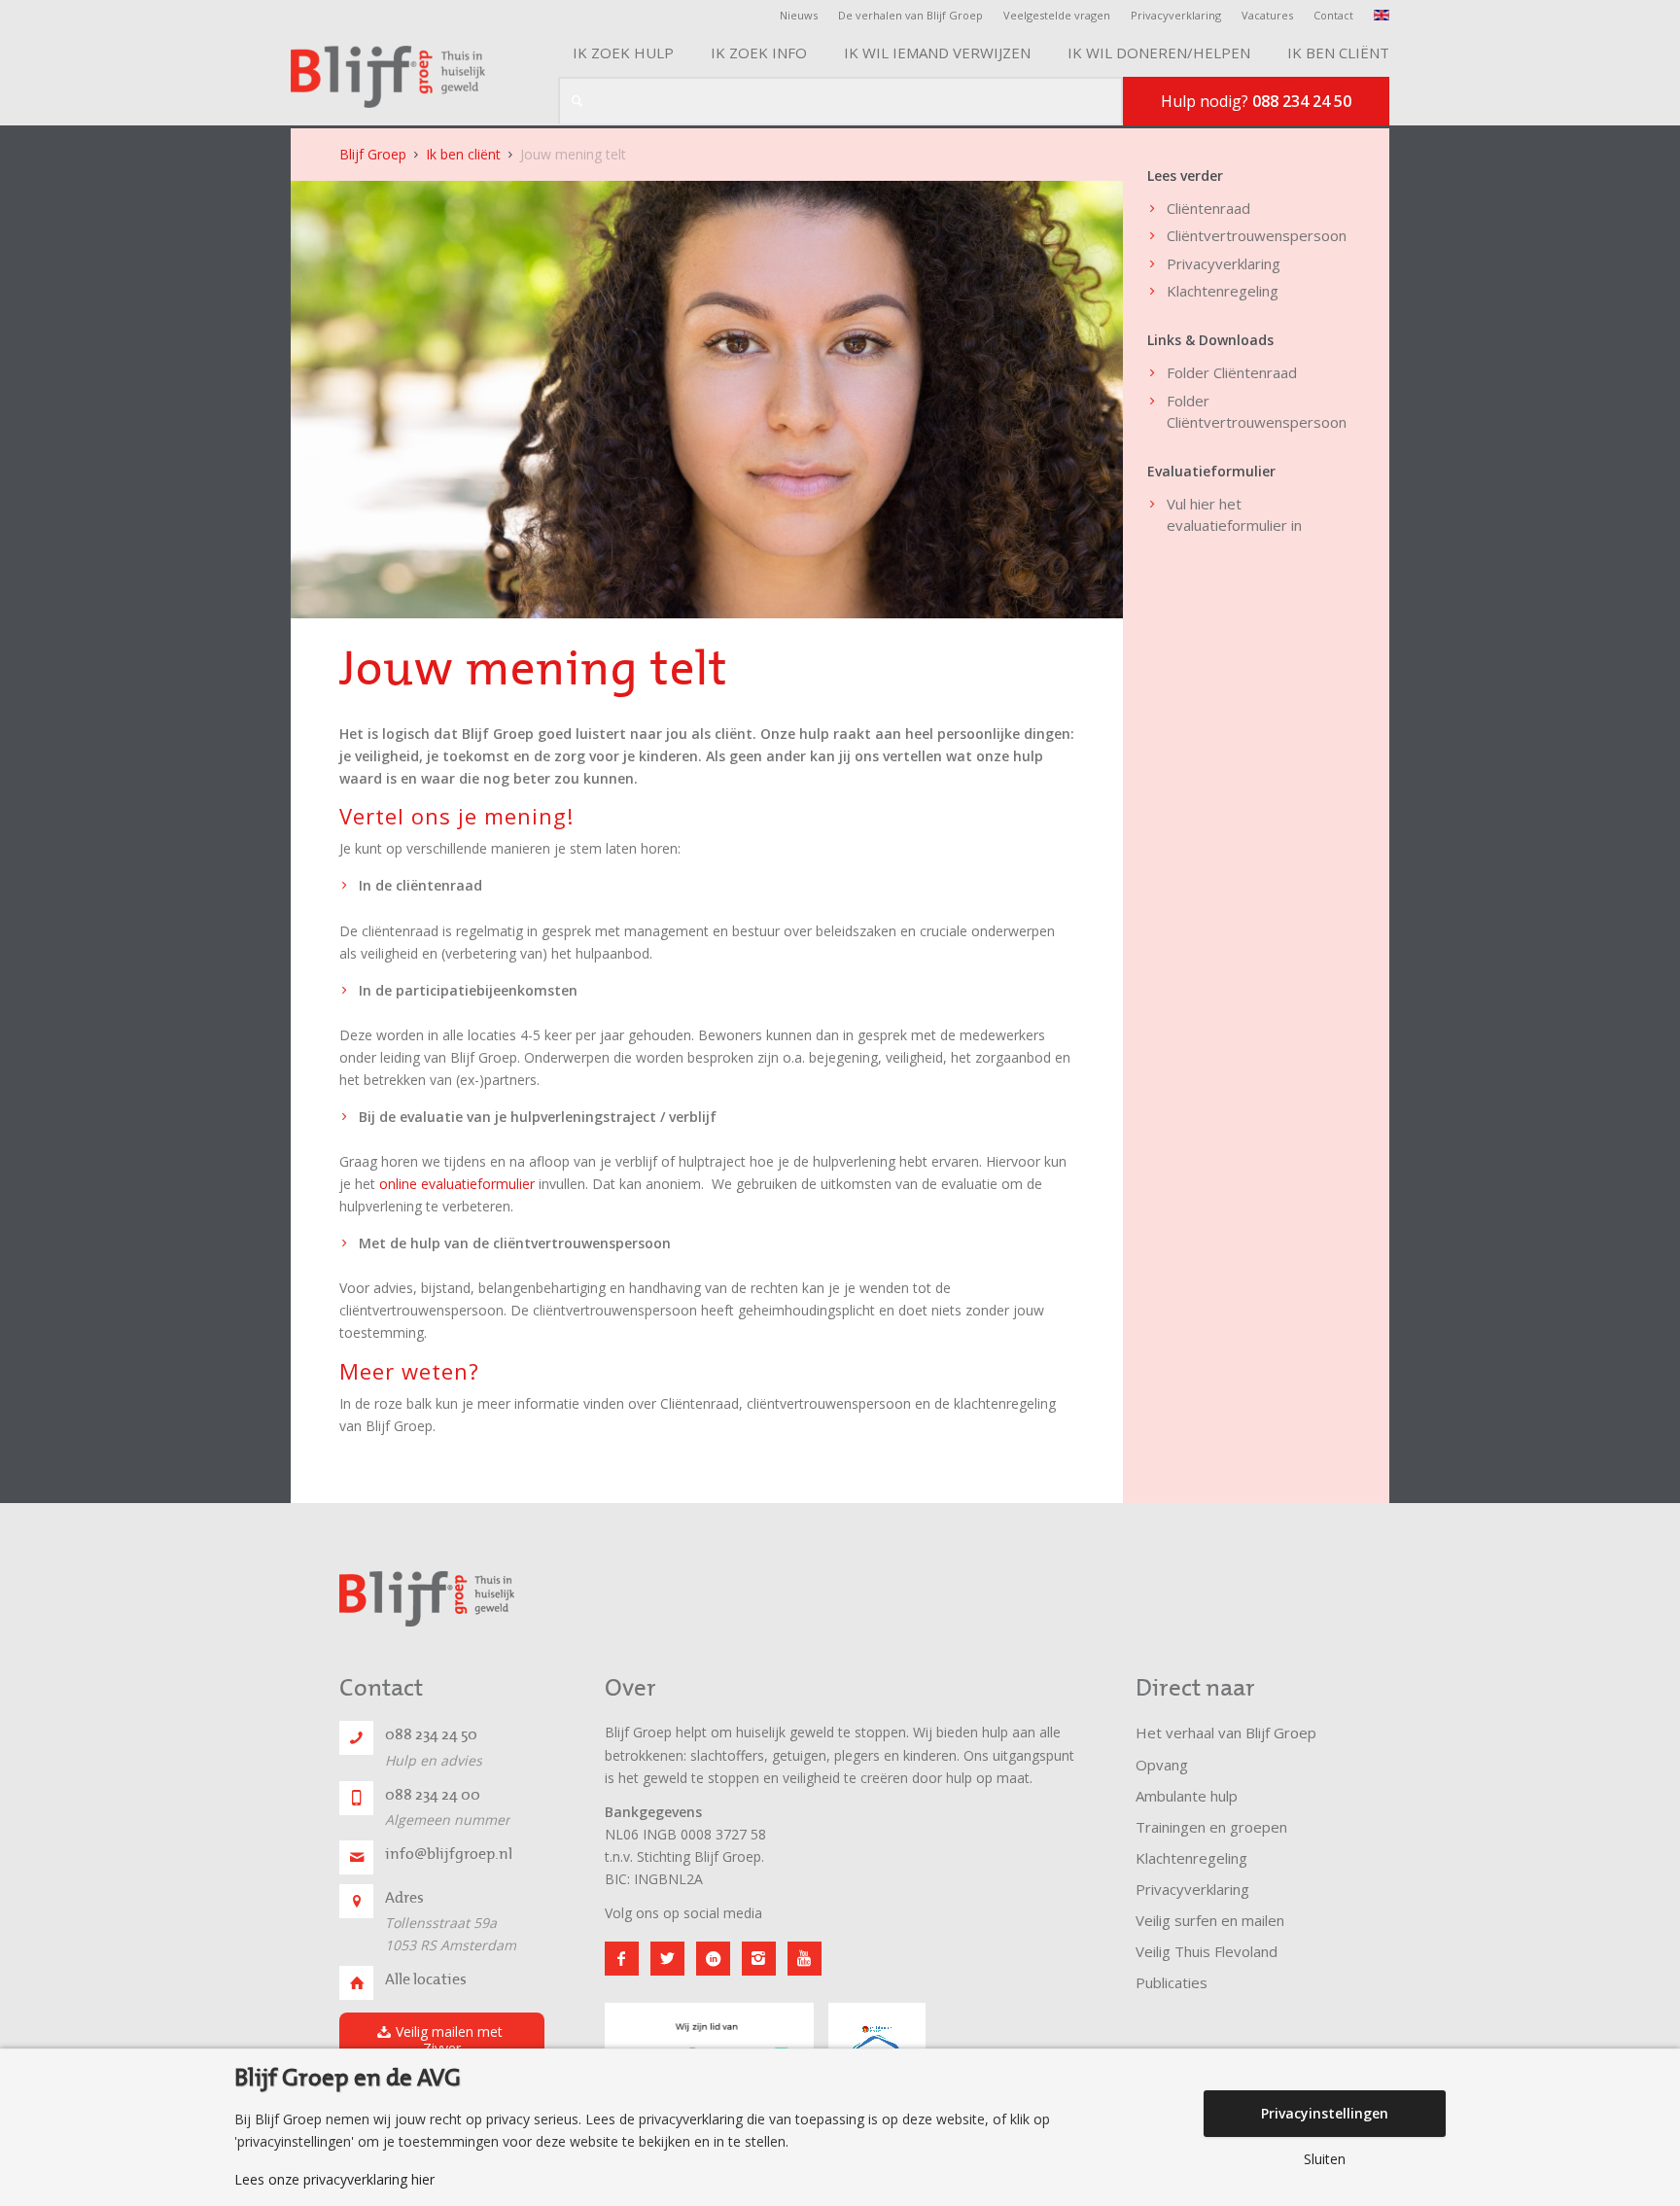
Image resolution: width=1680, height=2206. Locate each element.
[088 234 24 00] (356, 1798)
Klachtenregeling (1223, 291)
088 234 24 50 (431, 1734)
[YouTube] (805, 1959)
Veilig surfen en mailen (1210, 1920)
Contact (1333, 15)
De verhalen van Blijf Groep (910, 15)
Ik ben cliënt (463, 154)
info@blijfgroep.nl (449, 1854)
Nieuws (799, 15)
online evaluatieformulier (457, 1184)
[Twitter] (667, 1959)
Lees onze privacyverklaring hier (334, 2180)
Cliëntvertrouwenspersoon (1257, 235)
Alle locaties (426, 1979)
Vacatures (1267, 15)
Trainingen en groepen (1211, 1827)
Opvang (1162, 1765)
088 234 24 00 (433, 1795)
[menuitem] (804, 16)
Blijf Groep (373, 154)
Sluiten (1325, 2159)
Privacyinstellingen (1325, 2113)
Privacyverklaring (1176, 15)
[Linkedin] (713, 1959)
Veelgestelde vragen (1057, 15)
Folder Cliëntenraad (1232, 372)
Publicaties (1172, 1982)
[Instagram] (759, 1959)
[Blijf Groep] (388, 77)
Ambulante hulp (1187, 1796)
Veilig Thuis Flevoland (1207, 1951)
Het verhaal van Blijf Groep (1226, 1733)
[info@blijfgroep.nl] (356, 1857)
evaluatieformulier (1227, 525)
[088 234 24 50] (356, 1738)
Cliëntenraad (1208, 208)
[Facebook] (622, 1959)
